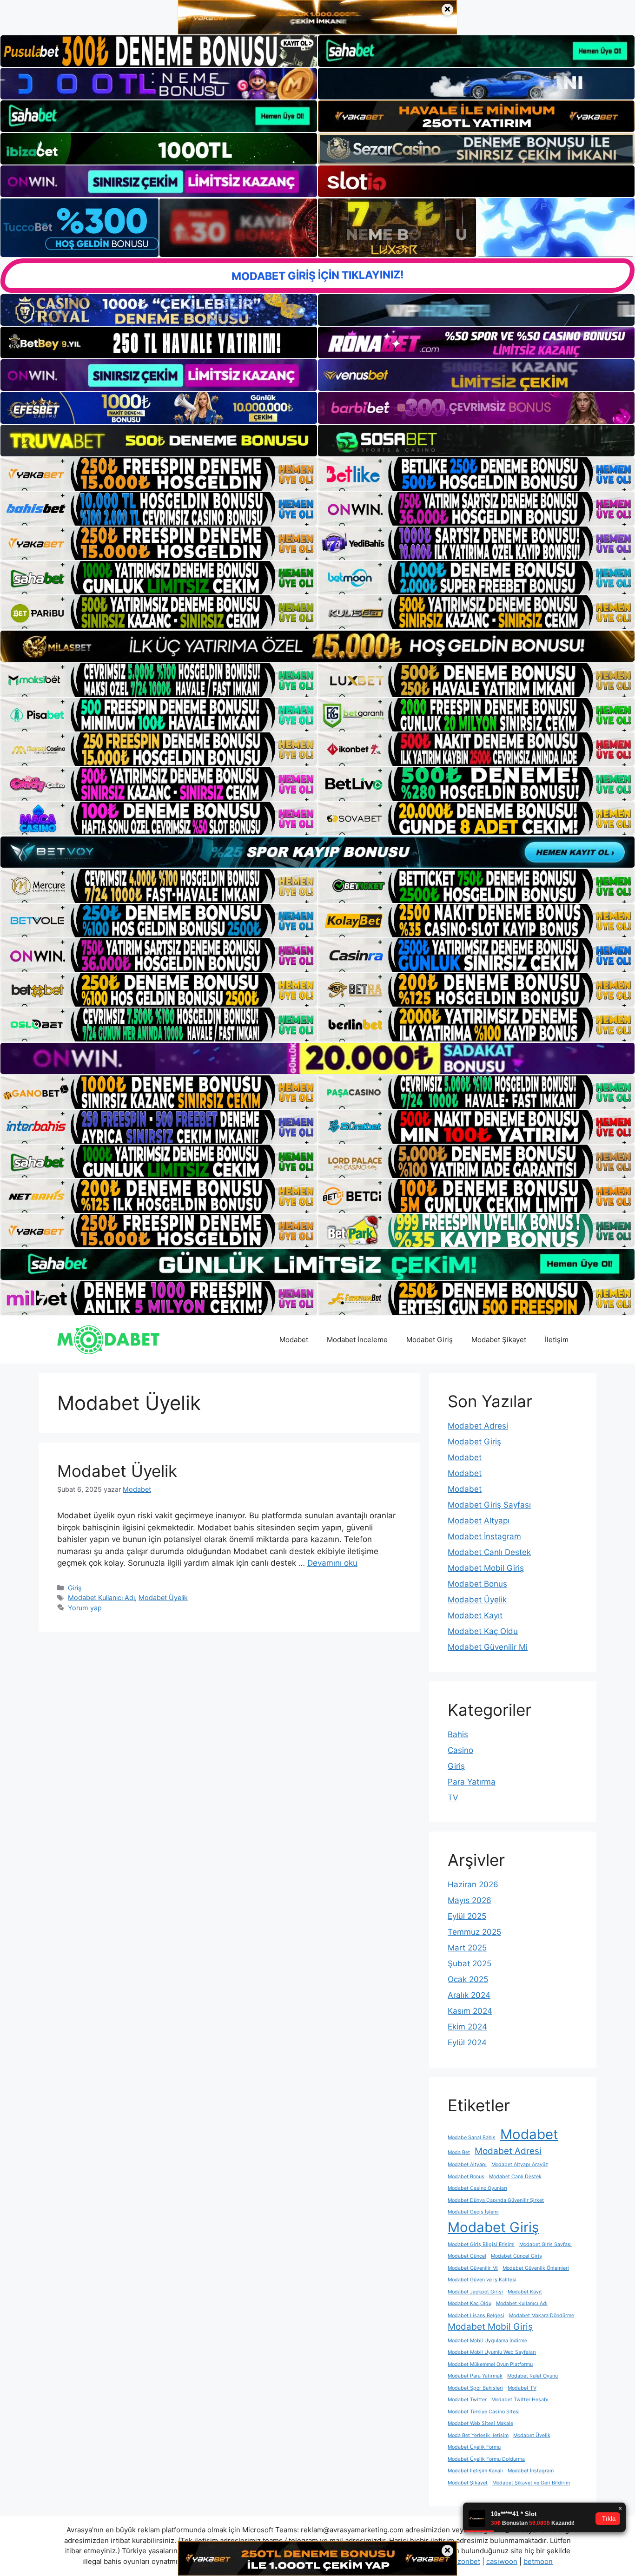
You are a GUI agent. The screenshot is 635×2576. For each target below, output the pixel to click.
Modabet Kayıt (475, 1615)
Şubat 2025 (470, 1963)
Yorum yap (85, 1608)
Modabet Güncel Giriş (516, 2256)
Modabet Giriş (430, 1340)
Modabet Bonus (477, 1584)
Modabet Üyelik (117, 1471)
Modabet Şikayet (499, 1340)
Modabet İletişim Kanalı (475, 2471)
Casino (460, 1750)
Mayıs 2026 (470, 1900)
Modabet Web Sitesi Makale (480, 2423)
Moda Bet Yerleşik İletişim (478, 2435)
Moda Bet (459, 2152)
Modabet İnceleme (357, 1340)
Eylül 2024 (467, 2042)
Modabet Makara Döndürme (542, 2316)
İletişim (557, 1340)
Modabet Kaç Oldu (483, 1631)
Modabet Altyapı (479, 1521)
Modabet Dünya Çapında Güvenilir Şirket (496, 2200)
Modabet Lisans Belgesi (476, 2316)
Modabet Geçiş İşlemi (473, 2212)
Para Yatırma (472, 1782)
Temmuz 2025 (474, 1932)
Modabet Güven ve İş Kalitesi (482, 2280)
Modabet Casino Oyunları (477, 2188)
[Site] (159, 474)
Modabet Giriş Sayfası (489, 1505)
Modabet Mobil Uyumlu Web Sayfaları (492, 2352)
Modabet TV (522, 2388)
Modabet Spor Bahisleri (475, 2388)
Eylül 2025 (467, 1916)
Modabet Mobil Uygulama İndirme (487, 2341)
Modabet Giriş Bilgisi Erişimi (481, 2244)
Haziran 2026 (473, 1884)
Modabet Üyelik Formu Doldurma (486, 2459)
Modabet (294, 1340)
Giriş (75, 1588)
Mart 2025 (467, 1948)
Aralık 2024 (469, 1995)
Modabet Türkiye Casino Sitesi (484, 2412)
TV (453, 1798)
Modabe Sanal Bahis (472, 2138)
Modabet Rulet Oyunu (532, 2376)
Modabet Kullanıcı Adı (101, 1598)
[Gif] (317, 646)
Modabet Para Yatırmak (475, 2376)
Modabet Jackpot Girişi (475, 2292)
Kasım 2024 (470, 2011)
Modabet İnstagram (484, 1536)
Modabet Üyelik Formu (474, 2447)
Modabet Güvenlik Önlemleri (536, 2268)
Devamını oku (332, 1563)
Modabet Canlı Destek (489, 1552)
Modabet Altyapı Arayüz (520, 2164)
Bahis (458, 1734)
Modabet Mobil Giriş (486, 1568)
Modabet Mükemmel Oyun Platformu (490, 2364)
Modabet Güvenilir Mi (488, 1647)
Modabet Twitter (467, 2400)
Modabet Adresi (478, 1426)
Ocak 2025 (468, 1979)
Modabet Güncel (467, 2256)
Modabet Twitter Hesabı (520, 2400)
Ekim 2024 (467, 2027)
